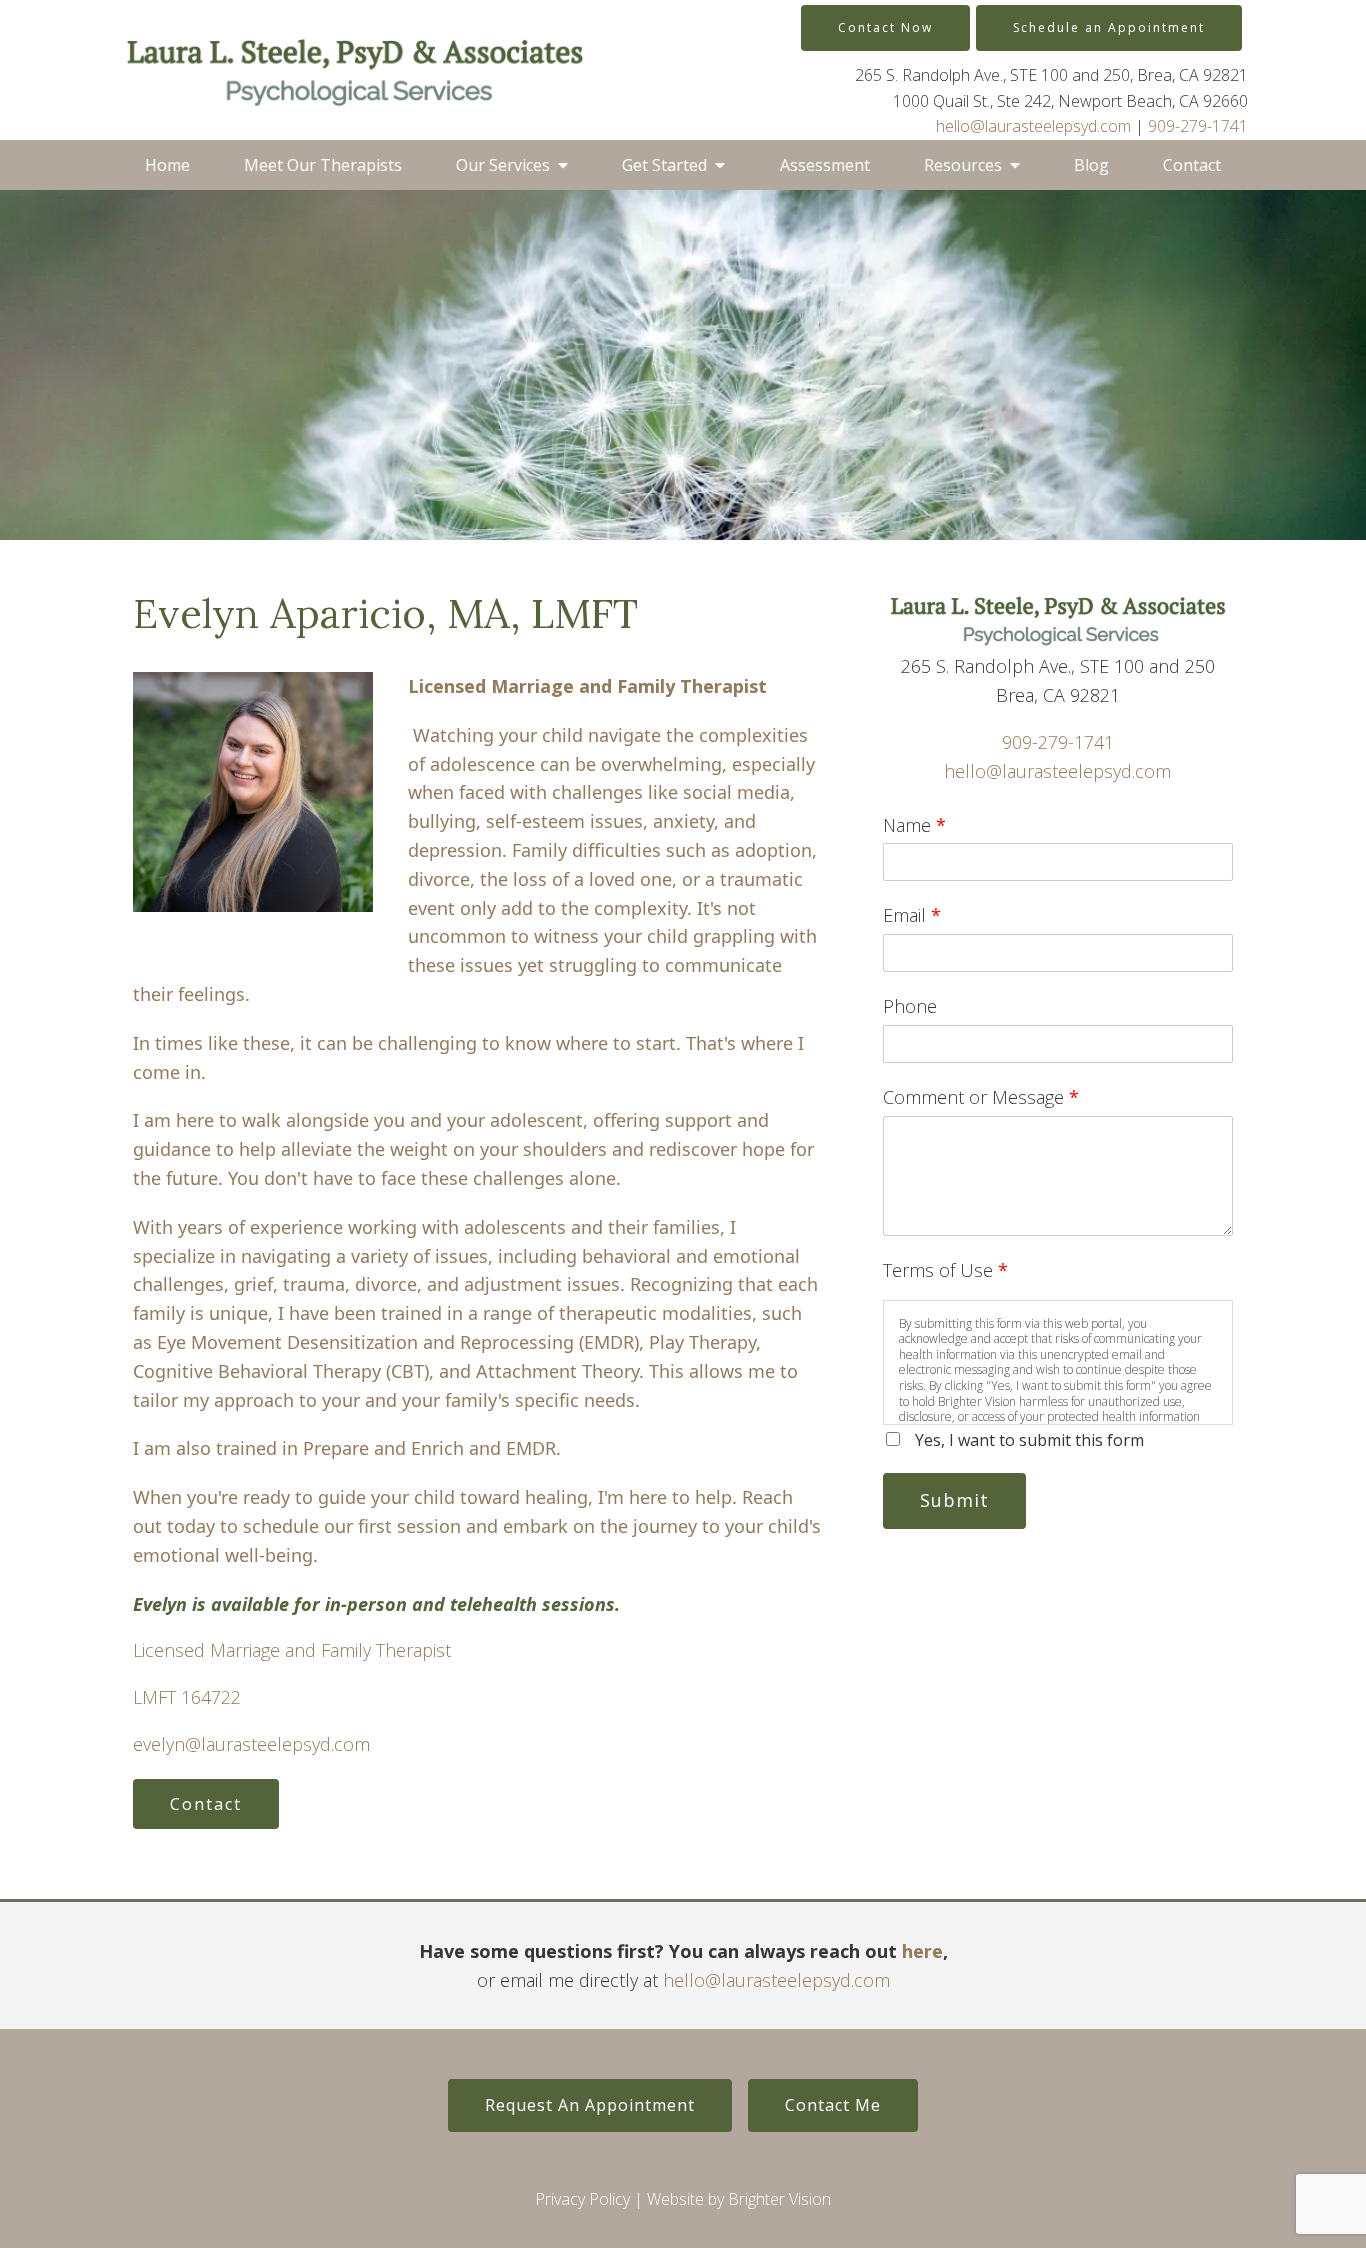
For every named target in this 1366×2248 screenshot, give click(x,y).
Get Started (664, 165)
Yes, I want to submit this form (1029, 1440)
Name (914, 825)
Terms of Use (945, 1270)
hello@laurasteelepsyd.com (1033, 126)
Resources (963, 165)
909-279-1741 (1198, 126)
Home (167, 165)
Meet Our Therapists (323, 165)
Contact (1192, 165)
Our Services (503, 165)
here (922, 1951)
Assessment (825, 165)
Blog (1091, 165)
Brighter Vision (779, 2199)
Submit (954, 1500)
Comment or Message (981, 1097)
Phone (910, 1006)
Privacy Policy (582, 2199)
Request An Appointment (590, 2105)
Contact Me (833, 2105)
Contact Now (885, 27)
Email (912, 915)
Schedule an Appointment (1109, 27)
